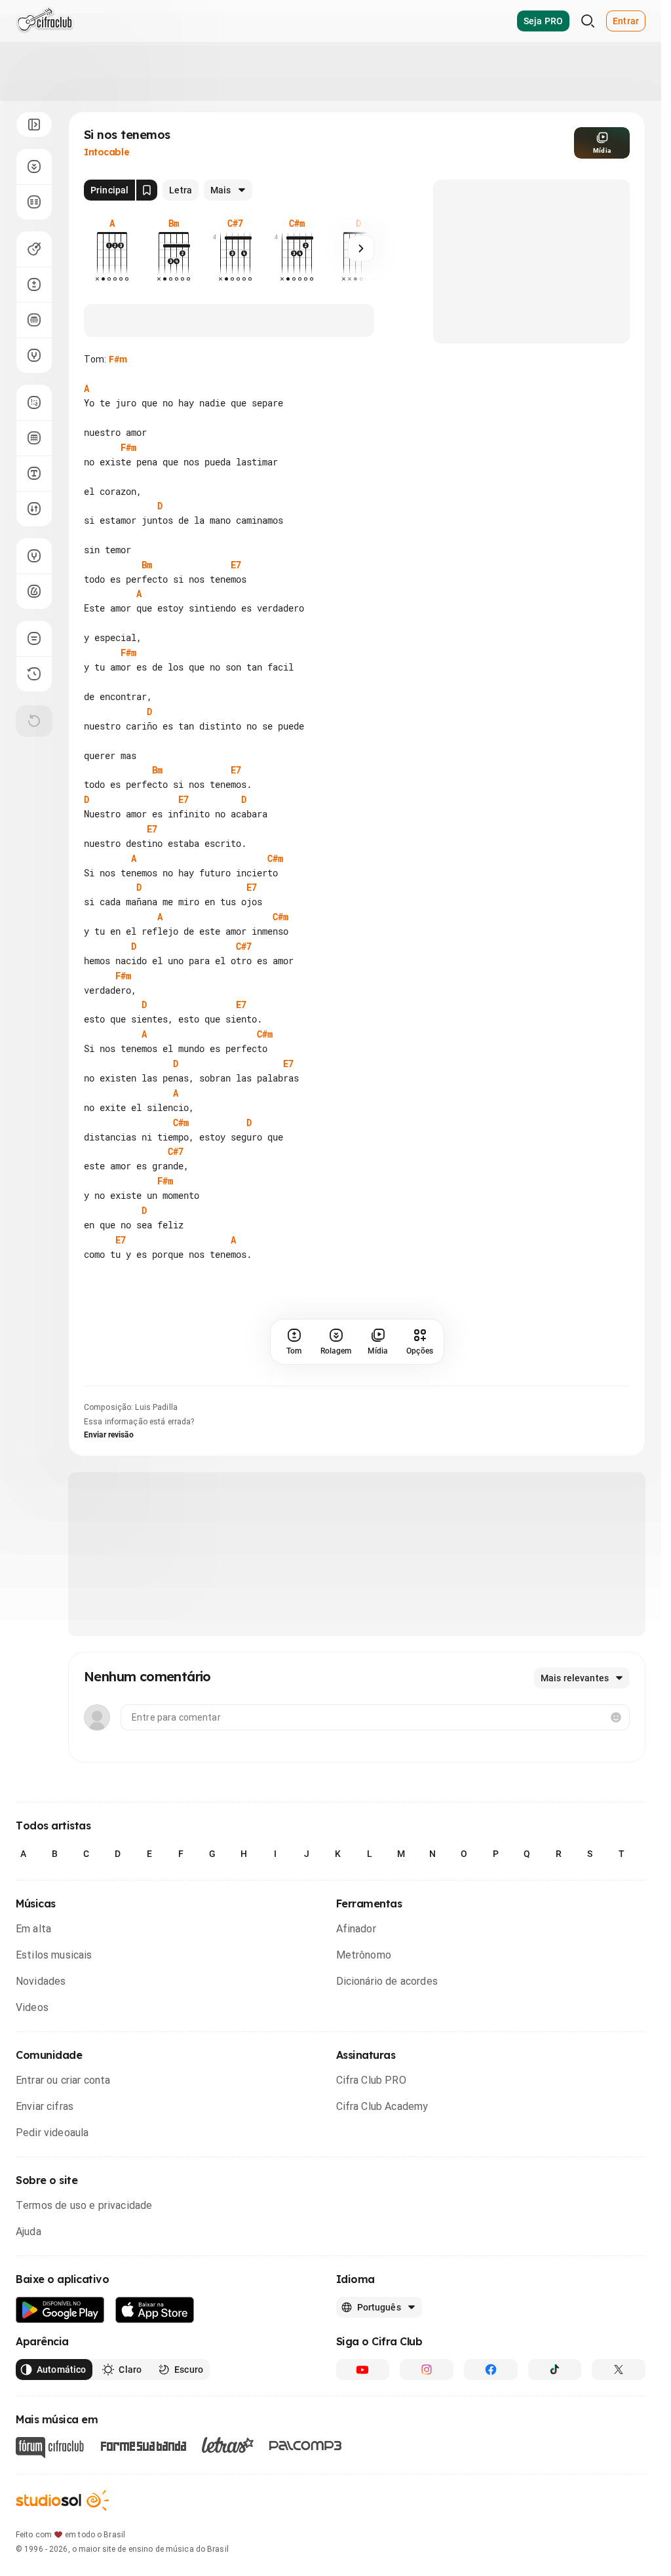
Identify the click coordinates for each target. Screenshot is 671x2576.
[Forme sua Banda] (143, 2445)
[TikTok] (555, 2370)
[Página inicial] (45, 21)
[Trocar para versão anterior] (34, 674)
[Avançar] (361, 248)
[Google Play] (60, 2310)
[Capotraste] (34, 320)
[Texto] (34, 473)
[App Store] (155, 2310)
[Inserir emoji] (616, 1717)
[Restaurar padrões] (34, 721)
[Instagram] (427, 2370)
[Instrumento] (34, 249)
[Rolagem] (34, 166)
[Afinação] (34, 355)
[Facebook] (491, 2370)
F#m (118, 359)
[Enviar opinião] (34, 638)
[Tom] (34, 284)
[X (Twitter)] (619, 2370)
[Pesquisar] (588, 21)
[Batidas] (34, 509)
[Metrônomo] (34, 591)
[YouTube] (363, 2370)
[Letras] (228, 2445)
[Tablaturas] (34, 402)
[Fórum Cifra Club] (50, 2448)
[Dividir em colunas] (34, 202)
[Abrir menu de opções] (34, 125)
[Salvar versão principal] (147, 190)
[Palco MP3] (306, 2446)
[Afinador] (34, 556)
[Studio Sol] (62, 2500)
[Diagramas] (34, 438)
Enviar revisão (109, 1435)
